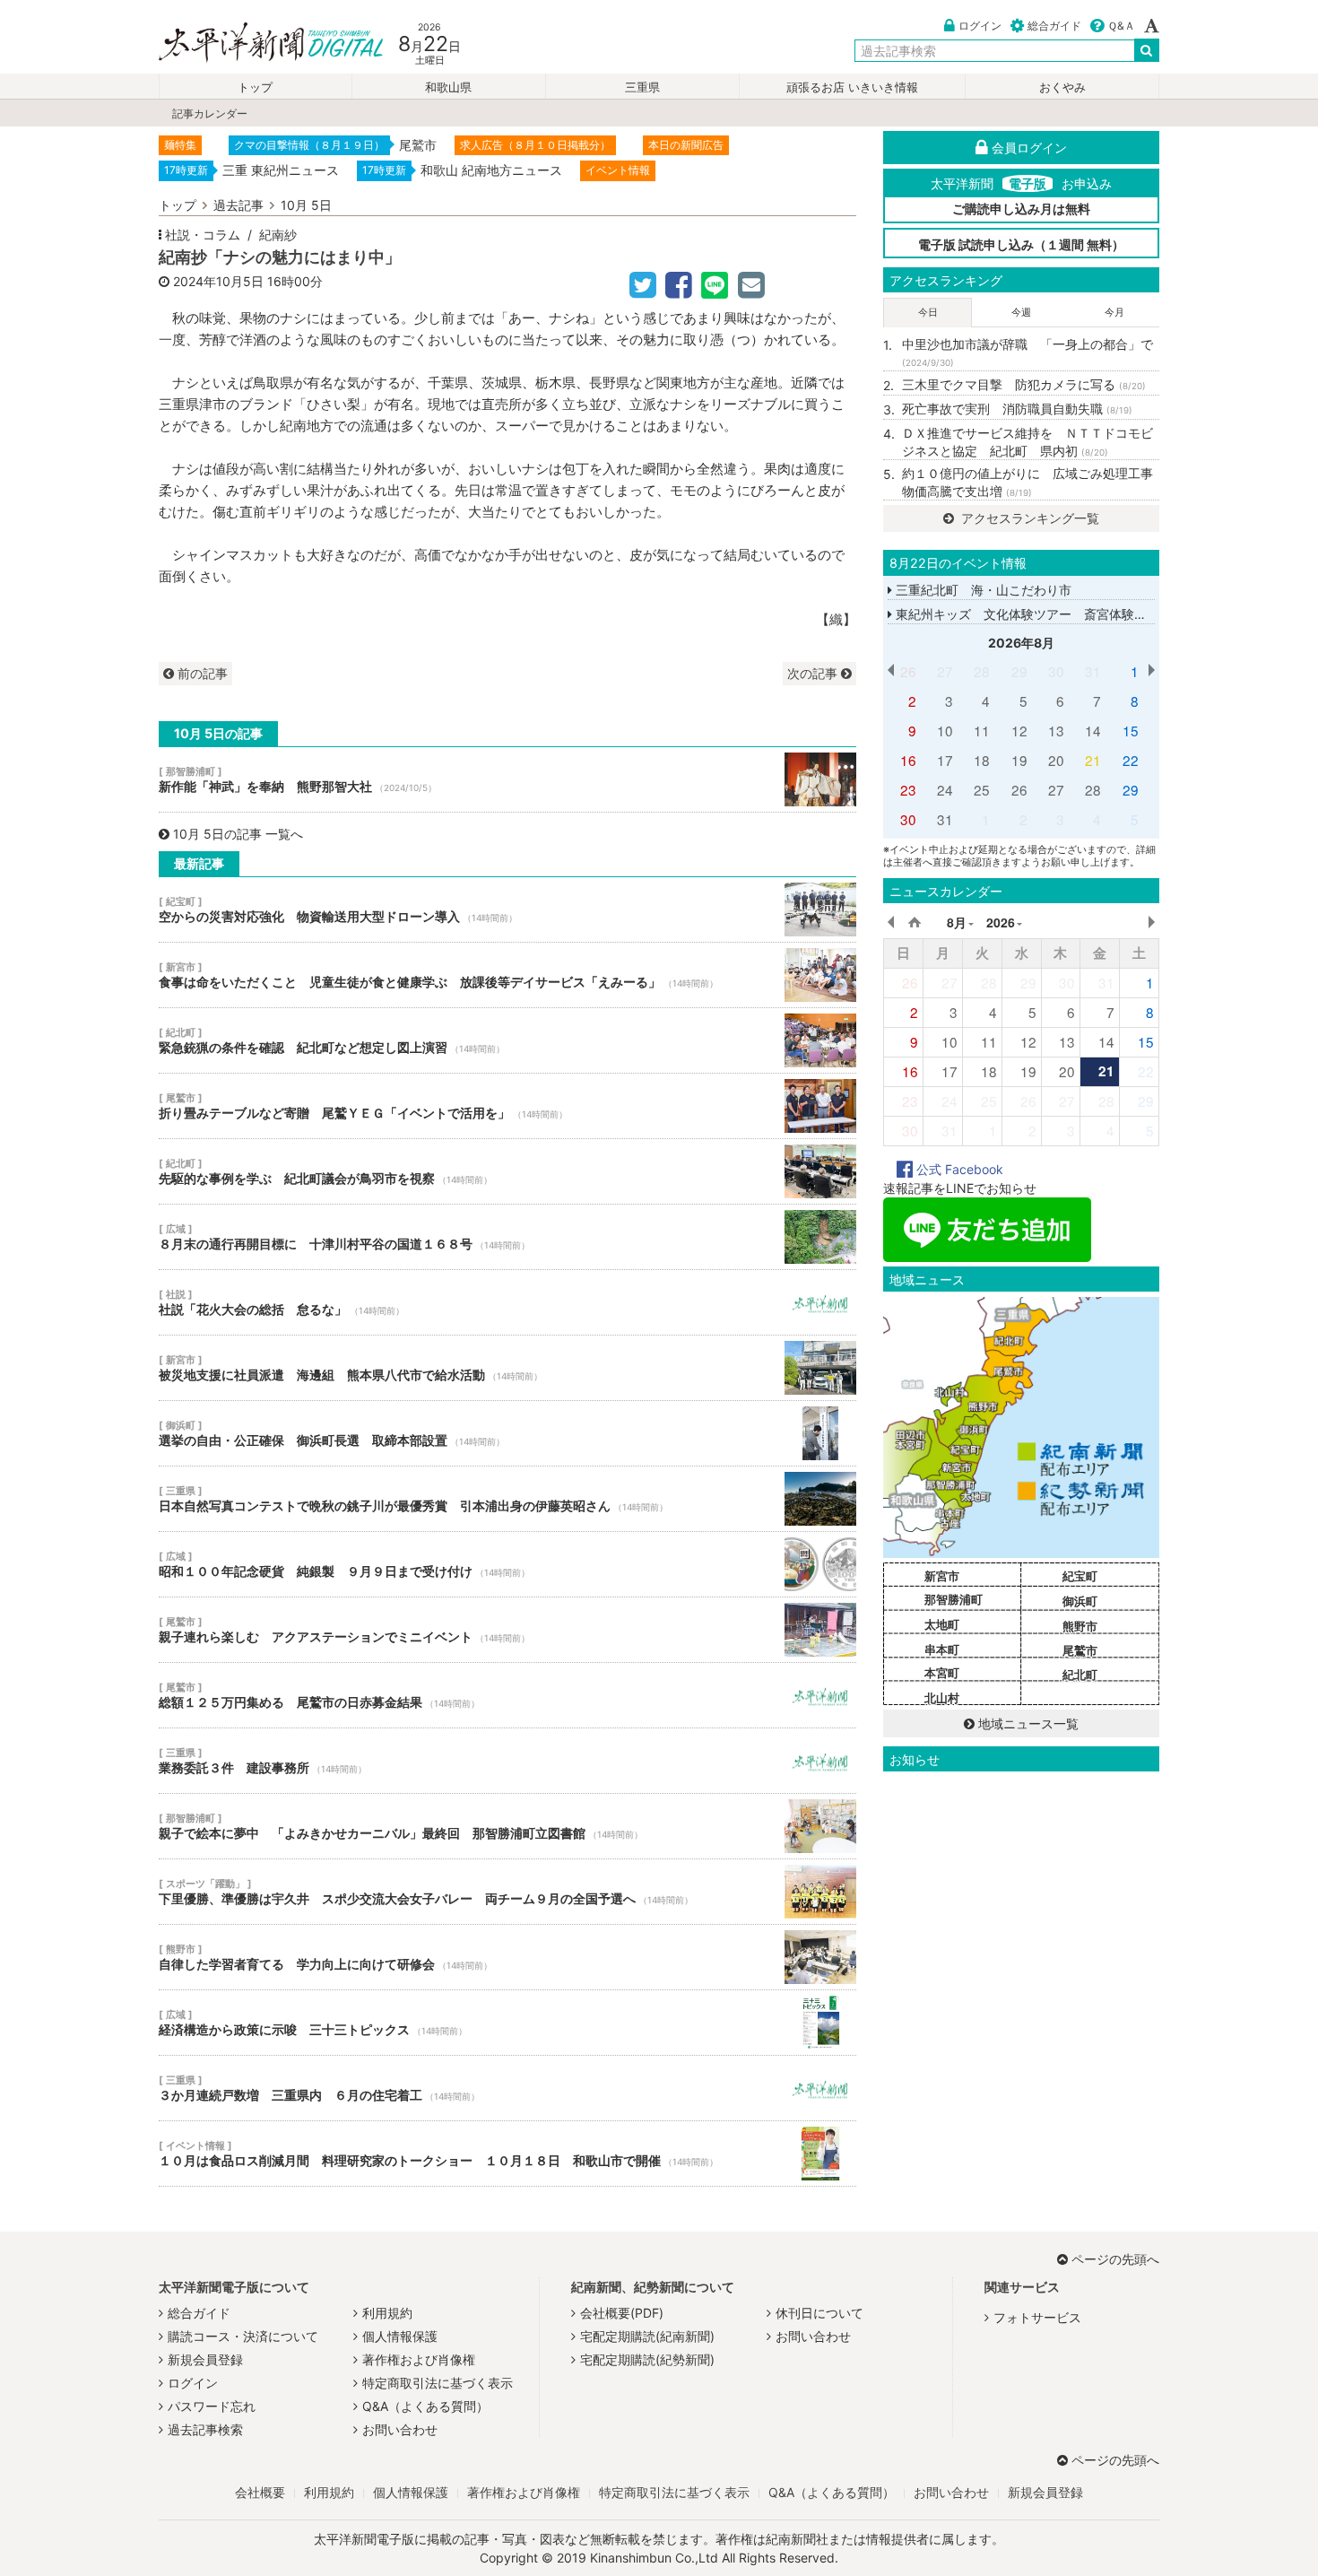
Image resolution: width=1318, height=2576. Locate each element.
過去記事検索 (205, 2429)
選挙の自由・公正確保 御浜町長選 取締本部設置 (507, 1433)
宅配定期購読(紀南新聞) (647, 2336)
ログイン (980, 26)
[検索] (1147, 50)
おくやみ (1062, 87)
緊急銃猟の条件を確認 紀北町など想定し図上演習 (507, 1040)
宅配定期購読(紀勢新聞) (647, 2359)
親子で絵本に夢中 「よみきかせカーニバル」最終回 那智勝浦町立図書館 (507, 1826)
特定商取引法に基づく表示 (438, 2383)
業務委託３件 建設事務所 (507, 1761)
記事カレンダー (210, 113)
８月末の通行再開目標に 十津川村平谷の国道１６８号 (507, 1237)
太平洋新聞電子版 (258, 44)
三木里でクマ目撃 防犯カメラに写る (1024, 384)
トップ (255, 87)
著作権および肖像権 (419, 2359)
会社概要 (260, 2492)
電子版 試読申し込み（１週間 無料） (1021, 244)
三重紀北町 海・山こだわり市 (982, 590)
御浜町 (1080, 1601)
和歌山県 (448, 87)
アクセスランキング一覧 (1028, 518)
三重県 (642, 87)
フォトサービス (1037, 2317)
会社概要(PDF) (622, 2313)
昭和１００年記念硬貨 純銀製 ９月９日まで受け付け (507, 1564)
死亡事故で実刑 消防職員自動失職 (1017, 409)
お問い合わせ (400, 2429)
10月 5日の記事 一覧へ (238, 834)
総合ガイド (1054, 26)
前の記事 (201, 673)
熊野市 (1080, 1626)
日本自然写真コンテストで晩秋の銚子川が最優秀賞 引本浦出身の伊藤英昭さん (507, 1499)
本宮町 (942, 1673)
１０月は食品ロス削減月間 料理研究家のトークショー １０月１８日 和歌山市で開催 (507, 2154)
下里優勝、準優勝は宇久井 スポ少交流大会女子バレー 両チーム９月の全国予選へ (507, 1892)
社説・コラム (203, 235)
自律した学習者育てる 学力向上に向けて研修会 (507, 1957)
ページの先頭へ (1115, 2259)
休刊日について (819, 2313)
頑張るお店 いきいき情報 (852, 87)
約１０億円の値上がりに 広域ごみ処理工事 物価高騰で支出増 (1031, 482)
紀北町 (1080, 1675)
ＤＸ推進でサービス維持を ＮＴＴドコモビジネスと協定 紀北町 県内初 (1028, 442)
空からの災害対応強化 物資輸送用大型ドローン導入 (507, 909)
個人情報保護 (400, 2336)
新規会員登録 (205, 2359)
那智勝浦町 (954, 1599)
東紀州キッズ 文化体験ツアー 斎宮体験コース (1032, 614)
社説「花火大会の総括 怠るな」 (507, 1302)
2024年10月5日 (218, 281)
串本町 (942, 1649)
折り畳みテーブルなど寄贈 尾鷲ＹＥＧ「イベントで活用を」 (507, 1106)
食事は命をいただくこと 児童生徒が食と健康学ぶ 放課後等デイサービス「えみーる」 (507, 975)
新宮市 (942, 1576)
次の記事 (814, 673)
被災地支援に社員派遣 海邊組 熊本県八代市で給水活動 (507, 1368)
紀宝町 (1080, 1576)
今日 (928, 312)
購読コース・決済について (243, 2336)
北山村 (942, 1698)
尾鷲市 (1080, 1650)
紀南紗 (278, 235)
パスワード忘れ (212, 2406)
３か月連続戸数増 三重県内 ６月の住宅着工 (507, 2088)
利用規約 (387, 2313)
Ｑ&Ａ (1121, 26)
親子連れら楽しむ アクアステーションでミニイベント (507, 1630)
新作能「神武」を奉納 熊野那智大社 (507, 779)
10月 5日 (306, 205)
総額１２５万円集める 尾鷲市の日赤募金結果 (507, 1695)
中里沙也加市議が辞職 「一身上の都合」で (1028, 352)
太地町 (942, 1624)
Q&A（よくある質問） (425, 2406)
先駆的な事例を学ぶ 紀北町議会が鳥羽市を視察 (507, 1171)
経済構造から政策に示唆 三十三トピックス (507, 2023)
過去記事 (238, 205)
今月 (1114, 312)
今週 (1021, 312)
